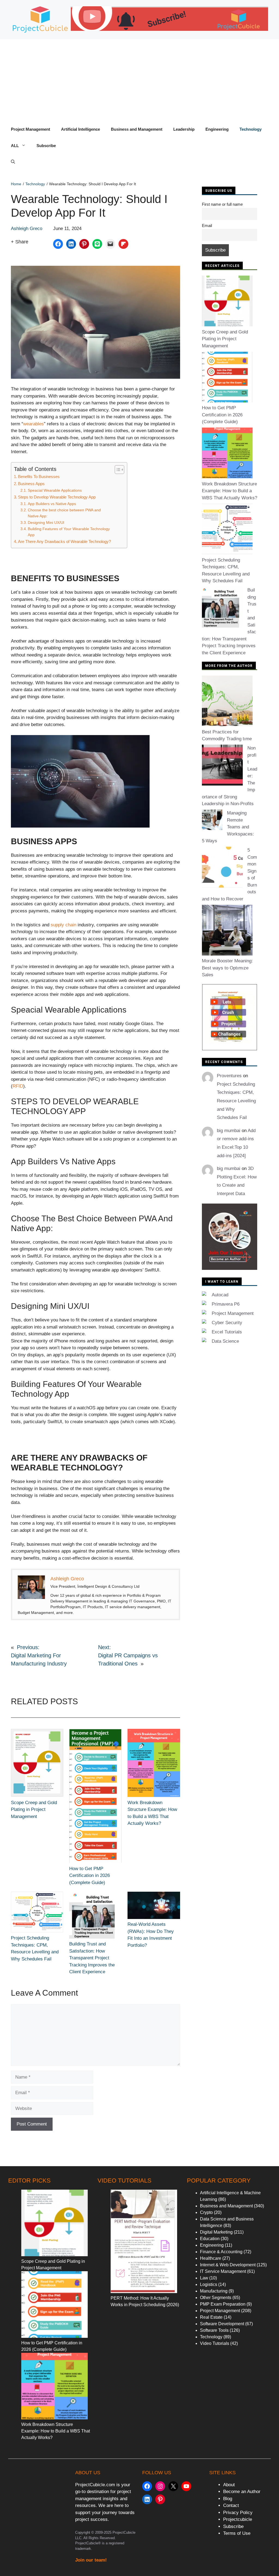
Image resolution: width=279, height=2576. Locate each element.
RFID (18, 1086)
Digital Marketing (216, 2232)
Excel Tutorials (227, 1332)
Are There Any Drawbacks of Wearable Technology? (64, 541)
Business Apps (31, 484)
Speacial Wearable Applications (55, 490)
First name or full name (222, 204)
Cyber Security (227, 1323)
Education (210, 2239)
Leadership (184, 129)
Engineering (217, 129)
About (229, 2485)
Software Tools (214, 2330)
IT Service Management (223, 2271)
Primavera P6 (226, 1304)
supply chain (63, 925)
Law (204, 2278)
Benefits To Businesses (39, 477)
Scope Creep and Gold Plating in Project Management (34, 1810)
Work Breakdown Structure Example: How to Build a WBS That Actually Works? (230, 491)
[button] (13, 162)
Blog (228, 2499)
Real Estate (211, 2317)
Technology (251, 129)
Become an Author (242, 2492)
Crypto (206, 2212)
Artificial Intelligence (81, 129)
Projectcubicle (238, 2519)
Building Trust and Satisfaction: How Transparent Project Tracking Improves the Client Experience (92, 1958)
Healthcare (211, 2258)
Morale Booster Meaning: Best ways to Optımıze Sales (227, 968)
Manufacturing (214, 2291)
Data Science (225, 1341)
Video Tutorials (215, 2343)
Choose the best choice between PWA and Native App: (64, 513)
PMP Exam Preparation (223, 2304)
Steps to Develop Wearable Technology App (57, 497)
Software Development (222, 2324)
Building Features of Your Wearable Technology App (69, 532)
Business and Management (137, 129)
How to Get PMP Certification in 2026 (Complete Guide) (90, 1876)
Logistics (209, 2284)
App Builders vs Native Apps (52, 504)
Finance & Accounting (221, 2252)
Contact (231, 2505)
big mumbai (229, 1131)
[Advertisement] (139, 80)
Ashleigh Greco (27, 229)
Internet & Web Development (228, 2265)
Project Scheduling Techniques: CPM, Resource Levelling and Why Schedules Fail (236, 1101)
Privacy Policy (238, 2513)
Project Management (31, 129)
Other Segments (216, 2298)
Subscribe (46, 146)
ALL (15, 146)
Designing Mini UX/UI (46, 523)
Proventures (229, 1076)
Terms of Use (237, 2533)
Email (207, 226)
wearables (34, 424)
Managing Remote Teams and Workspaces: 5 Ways (228, 827)
